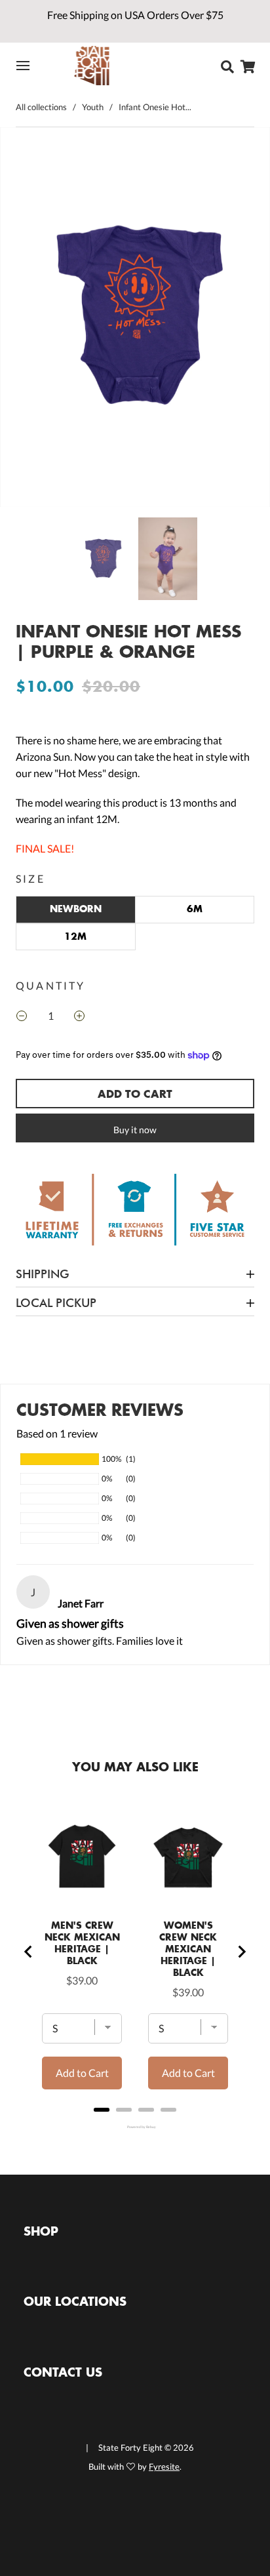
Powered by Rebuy (135, 2127)
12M (75, 936)
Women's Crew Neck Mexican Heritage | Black (188, 1949)
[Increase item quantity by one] (79, 1017)
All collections (41, 107)
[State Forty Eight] (92, 66)
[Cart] (250, 67)
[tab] (102, 2110)
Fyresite (164, 2466)
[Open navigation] (31, 66)
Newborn (76, 909)
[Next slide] (241, 1952)
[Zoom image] (135, 320)
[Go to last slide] (29, 1952)
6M (195, 909)
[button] (27, 320)
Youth (93, 107)
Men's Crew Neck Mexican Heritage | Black (82, 1943)
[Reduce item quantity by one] (22, 1017)
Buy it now (135, 1130)
